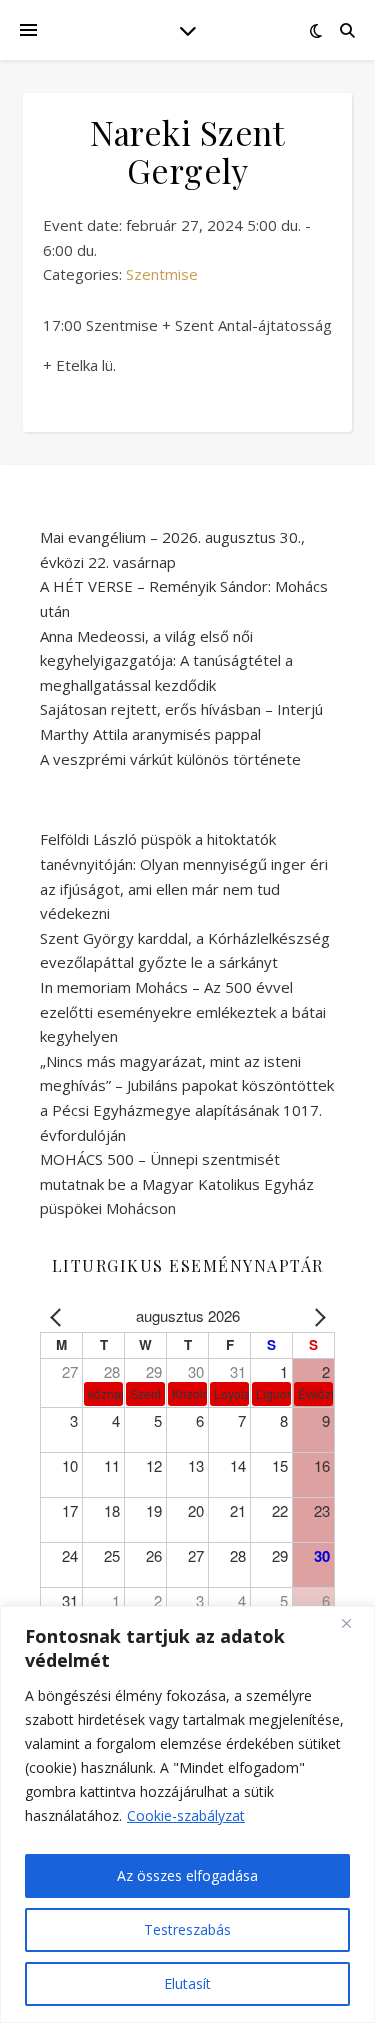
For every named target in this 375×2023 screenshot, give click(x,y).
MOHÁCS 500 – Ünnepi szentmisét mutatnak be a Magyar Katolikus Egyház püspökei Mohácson (177, 1183)
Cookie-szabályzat (186, 1815)
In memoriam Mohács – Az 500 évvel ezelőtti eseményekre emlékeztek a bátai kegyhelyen (183, 1011)
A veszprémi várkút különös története (170, 759)
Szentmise (162, 274)
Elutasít (187, 1983)
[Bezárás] (354, 1623)
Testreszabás (187, 1929)
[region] (187, 1814)
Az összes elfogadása (187, 1875)
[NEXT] (316, 1316)
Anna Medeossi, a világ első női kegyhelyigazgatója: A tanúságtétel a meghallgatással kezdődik (166, 660)
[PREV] (59, 1316)
